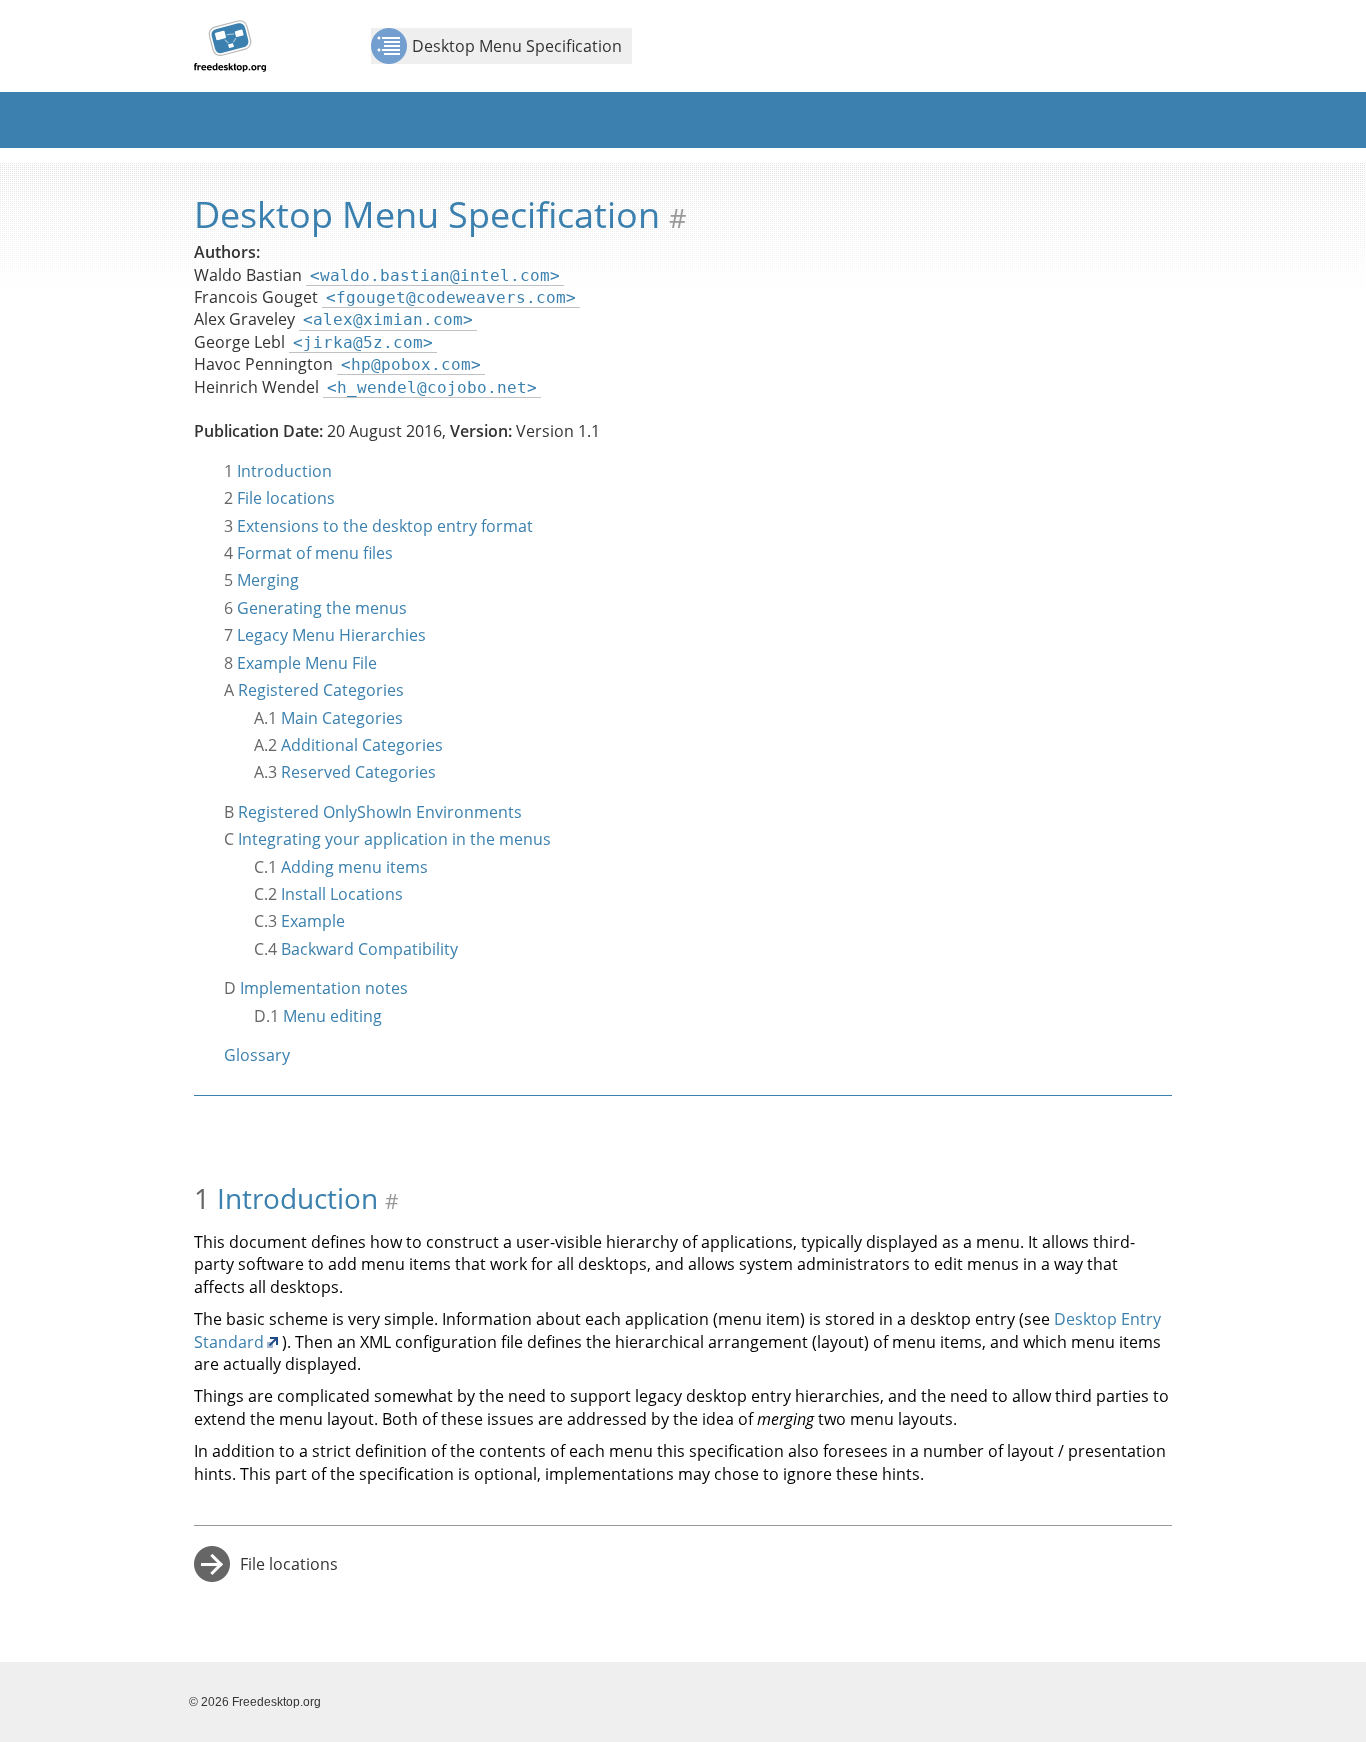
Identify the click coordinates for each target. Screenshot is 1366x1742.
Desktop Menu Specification (517, 46)
